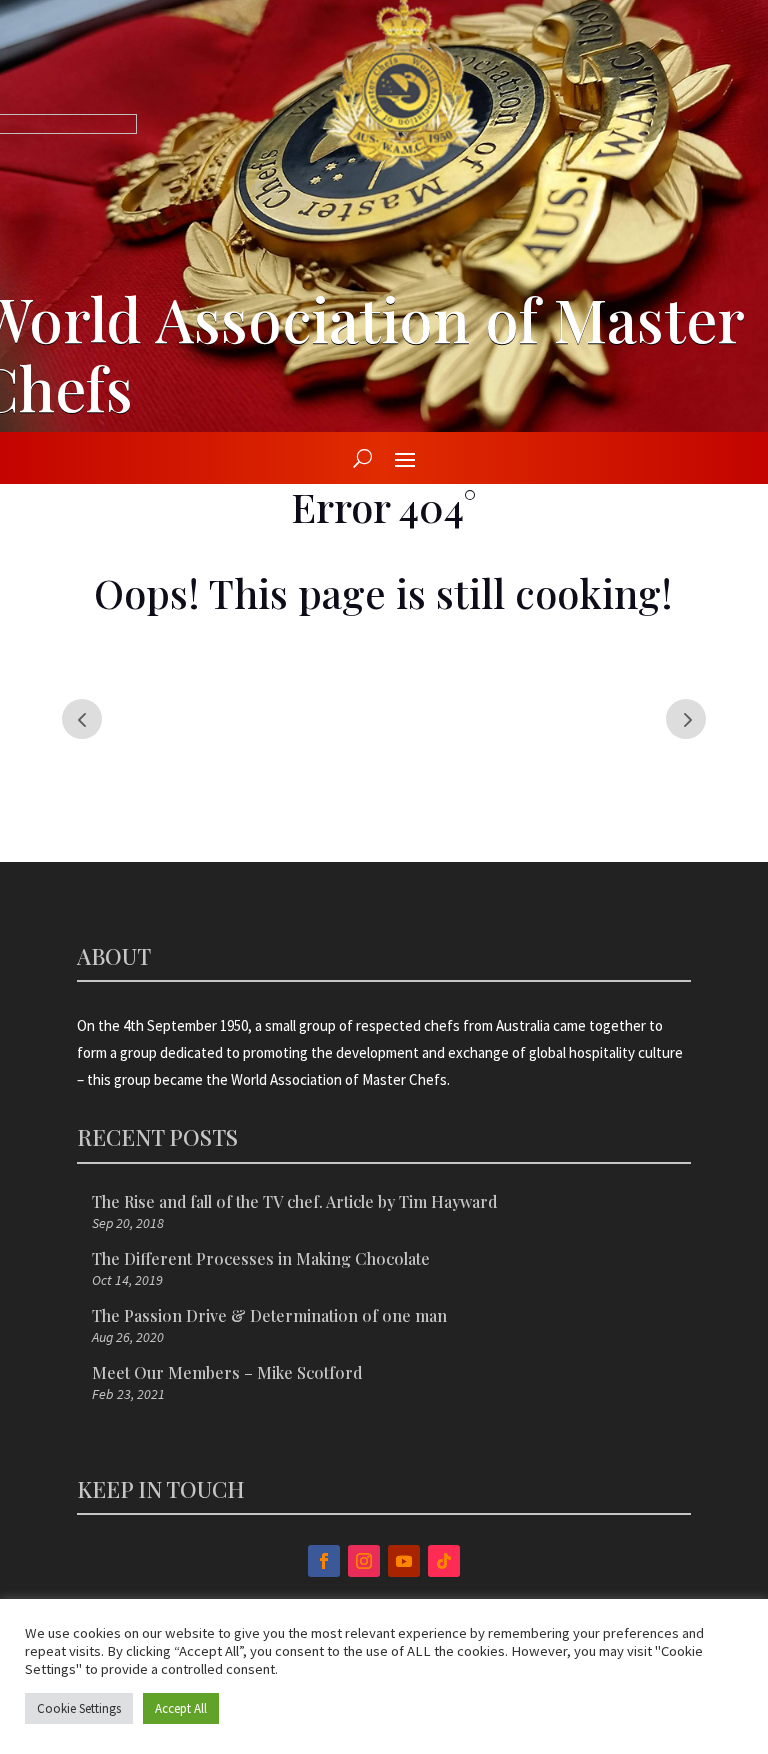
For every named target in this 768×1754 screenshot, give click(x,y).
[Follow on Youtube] (404, 1561)
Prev (82, 719)
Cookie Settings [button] (79, 1708)
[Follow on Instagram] (364, 1561)
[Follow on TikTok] (444, 1561)
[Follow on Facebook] (324, 1561)
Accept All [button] (181, 1708)
